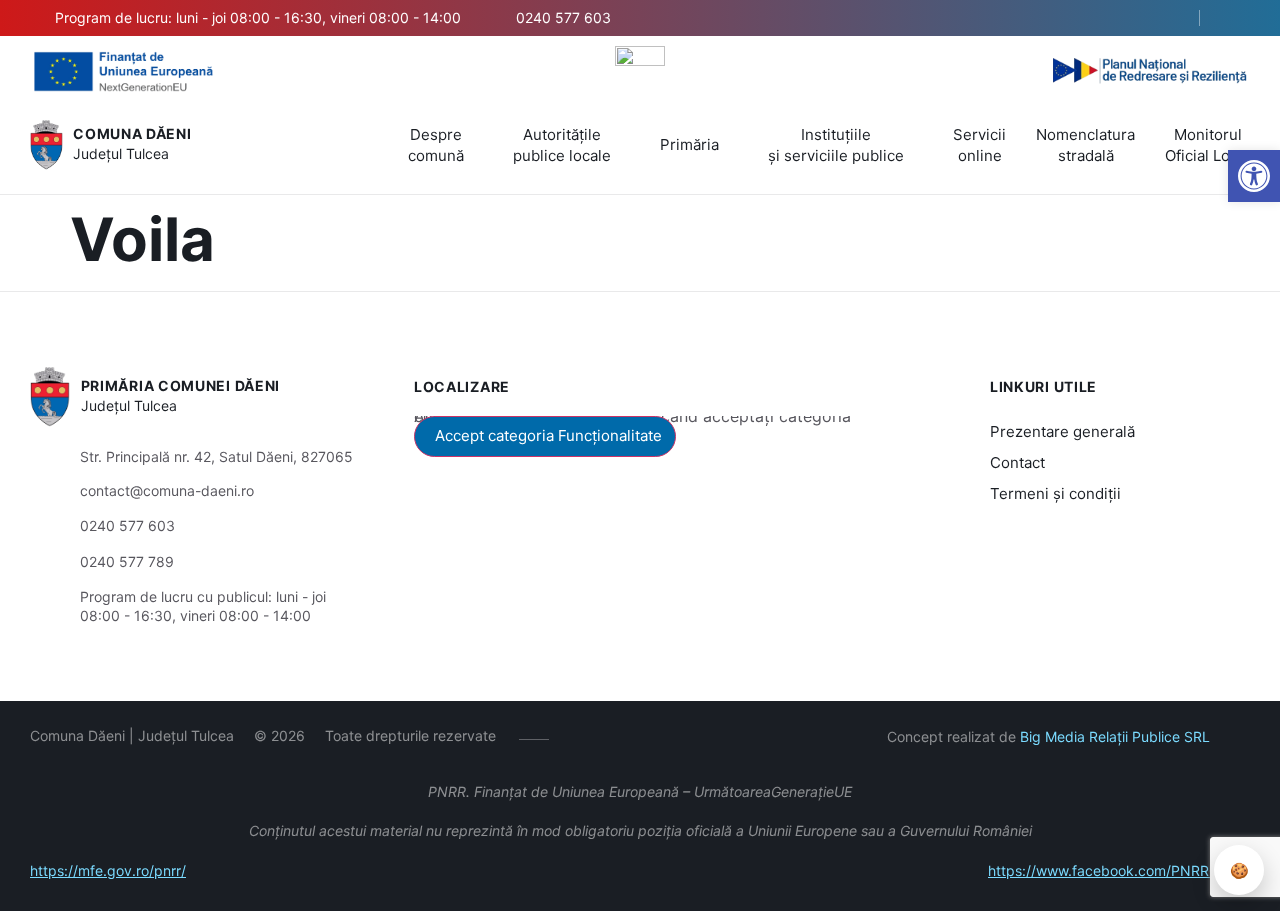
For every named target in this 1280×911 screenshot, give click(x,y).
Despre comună (436, 145)
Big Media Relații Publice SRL (1115, 736)
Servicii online (979, 145)
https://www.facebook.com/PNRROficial (1119, 870)
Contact (1017, 462)
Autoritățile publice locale (562, 145)
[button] (1167, 19)
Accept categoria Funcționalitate (548, 435)
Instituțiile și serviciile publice (836, 145)
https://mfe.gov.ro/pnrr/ (108, 870)
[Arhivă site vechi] (1237, 18)
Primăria (689, 144)
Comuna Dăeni (132, 133)
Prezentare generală (1062, 431)
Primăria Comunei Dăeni (180, 385)
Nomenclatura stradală (1085, 145)
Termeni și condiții (1055, 493)
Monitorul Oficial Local (1207, 145)
